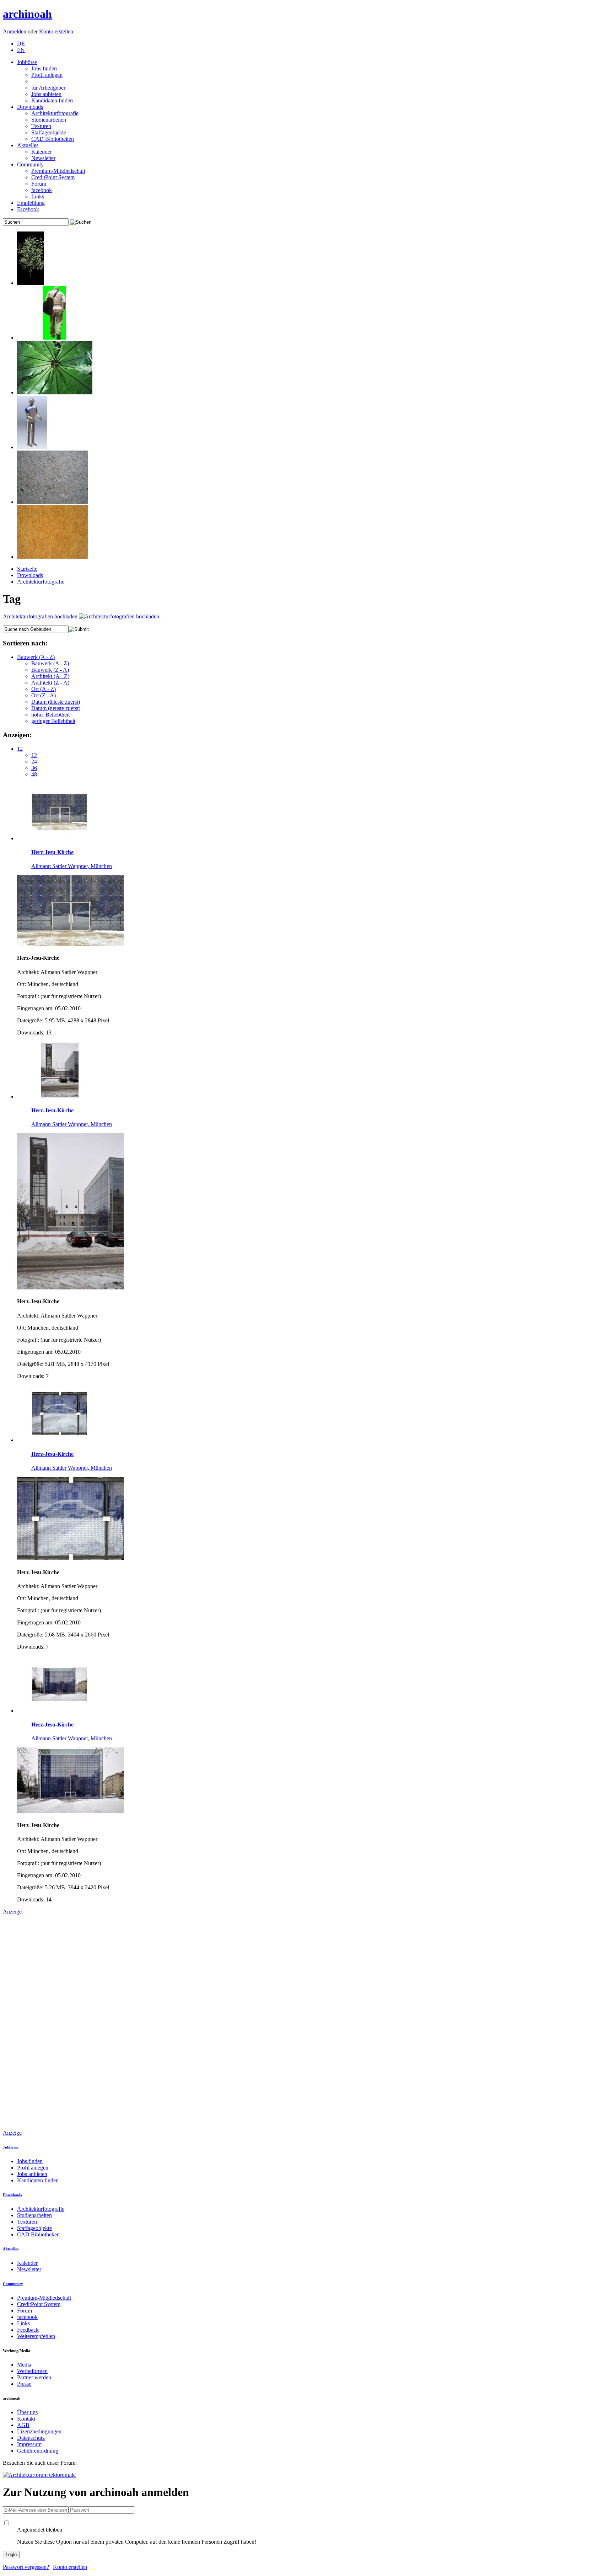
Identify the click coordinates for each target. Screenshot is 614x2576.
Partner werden (34, 2377)
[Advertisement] (31, 2022)
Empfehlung (31, 203)
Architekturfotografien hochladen (41, 616)
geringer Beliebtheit (53, 721)
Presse (24, 2384)
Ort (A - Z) (44, 689)
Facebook (28, 209)
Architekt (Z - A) (50, 683)
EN (21, 50)
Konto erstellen (56, 31)
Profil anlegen (47, 75)
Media (24, 2365)
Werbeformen (32, 2371)
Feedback (28, 2330)
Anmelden (15, 31)
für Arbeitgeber (48, 88)
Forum (39, 184)
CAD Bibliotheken (53, 139)
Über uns (27, 2412)
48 (34, 774)
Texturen (41, 126)
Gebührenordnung (38, 2451)
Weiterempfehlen (36, 2336)
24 (34, 762)
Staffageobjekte (49, 132)
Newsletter (43, 158)
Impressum (29, 2444)
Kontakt (26, 2419)
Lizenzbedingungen (39, 2431)
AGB (23, 2425)
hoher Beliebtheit (50, 715)
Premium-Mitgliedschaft (58, 171)
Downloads (30, 107)
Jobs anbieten (46, 94)
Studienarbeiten (49, 120)
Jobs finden (44, 68)
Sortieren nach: (25, 643)
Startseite (27, 569)
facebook (42, 190)
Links (38, 196)
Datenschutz (31, 2438)
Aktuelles (28, 145)
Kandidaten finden (52, 100)
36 (34, 768)
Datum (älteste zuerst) (56, 702)
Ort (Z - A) (44, 695)
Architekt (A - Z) (50, 676)
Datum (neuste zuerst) (56, 708)
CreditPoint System (53, 177)
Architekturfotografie (55, 113)
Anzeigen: (17, 735)
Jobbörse (27, 62)
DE (21, 44)
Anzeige (12, 1912)
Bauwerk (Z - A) (50, 670)
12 (20, 749)
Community (30, 164)
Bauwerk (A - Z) (36, 657)
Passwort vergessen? (26, 2567)
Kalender (42, 152)
